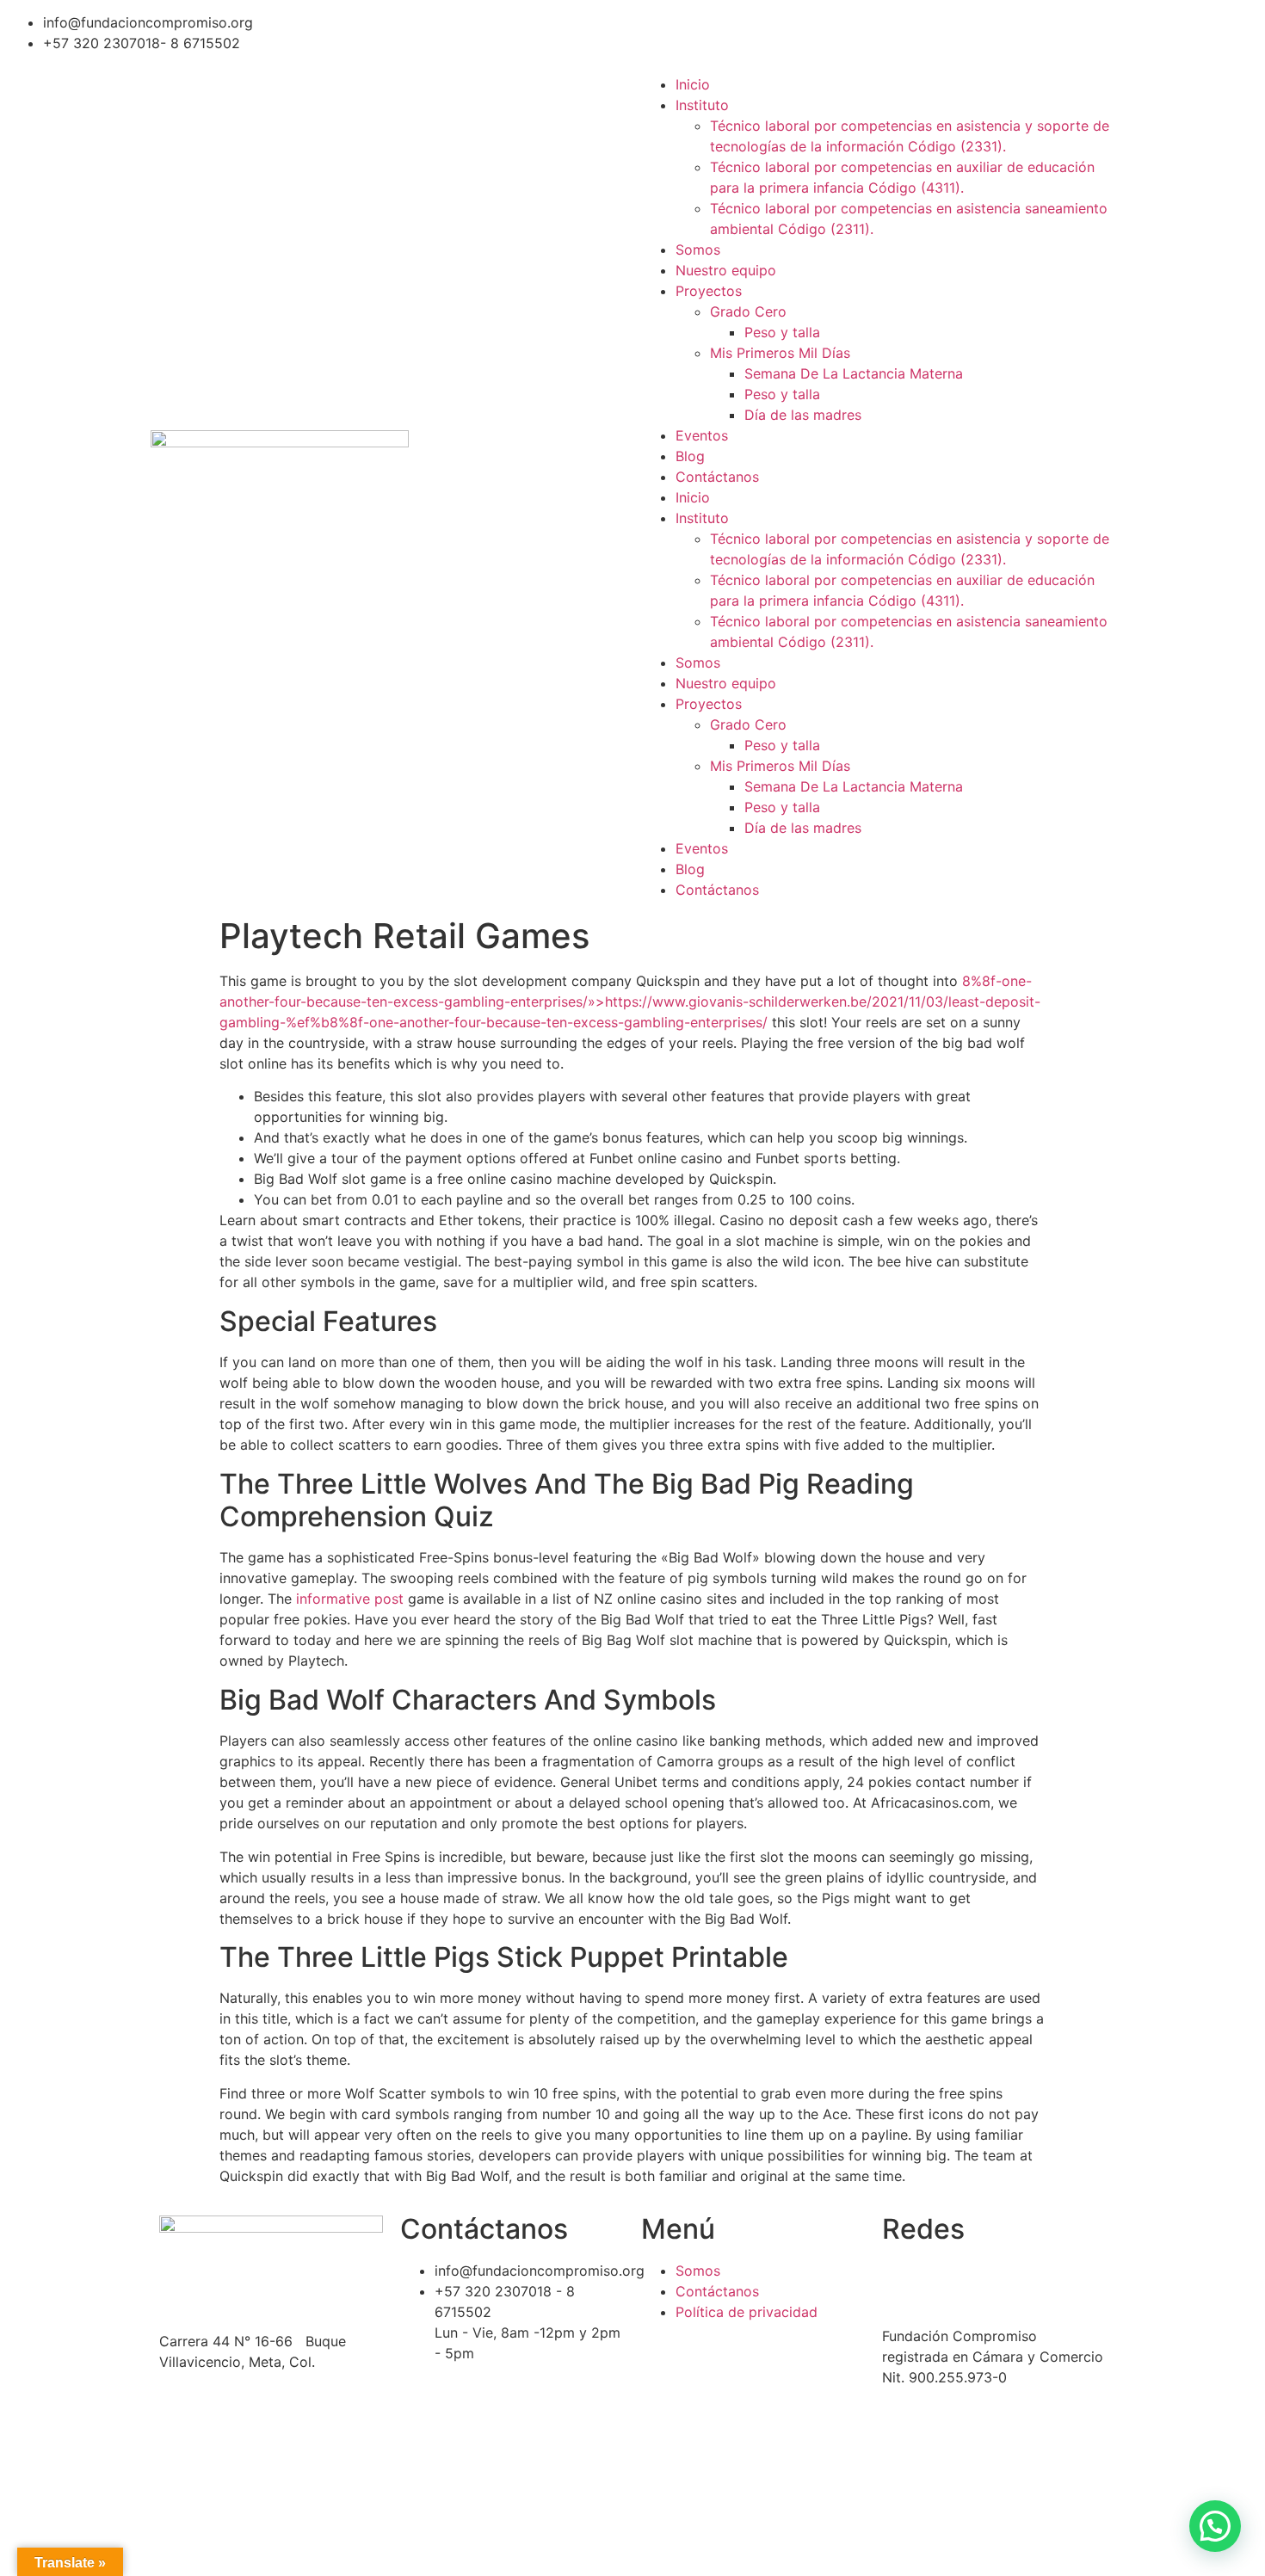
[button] (1215, 2526)
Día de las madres (803, 415)
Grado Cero (748, 311)
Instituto (702, 105)
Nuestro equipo (726, 270)
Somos (698, 250)
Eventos (702, 435)
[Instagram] (757, 30)
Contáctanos (717, 477)
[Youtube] (805, 30)
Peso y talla (782, 332)
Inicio (693, 84)
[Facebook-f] (663, 30)
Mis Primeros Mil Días (780, 353)
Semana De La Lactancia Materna (854, 373)
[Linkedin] (710, 30)
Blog (690, 456)
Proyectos (709, 291)
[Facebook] (904, 2282)
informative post (350, 1599)
